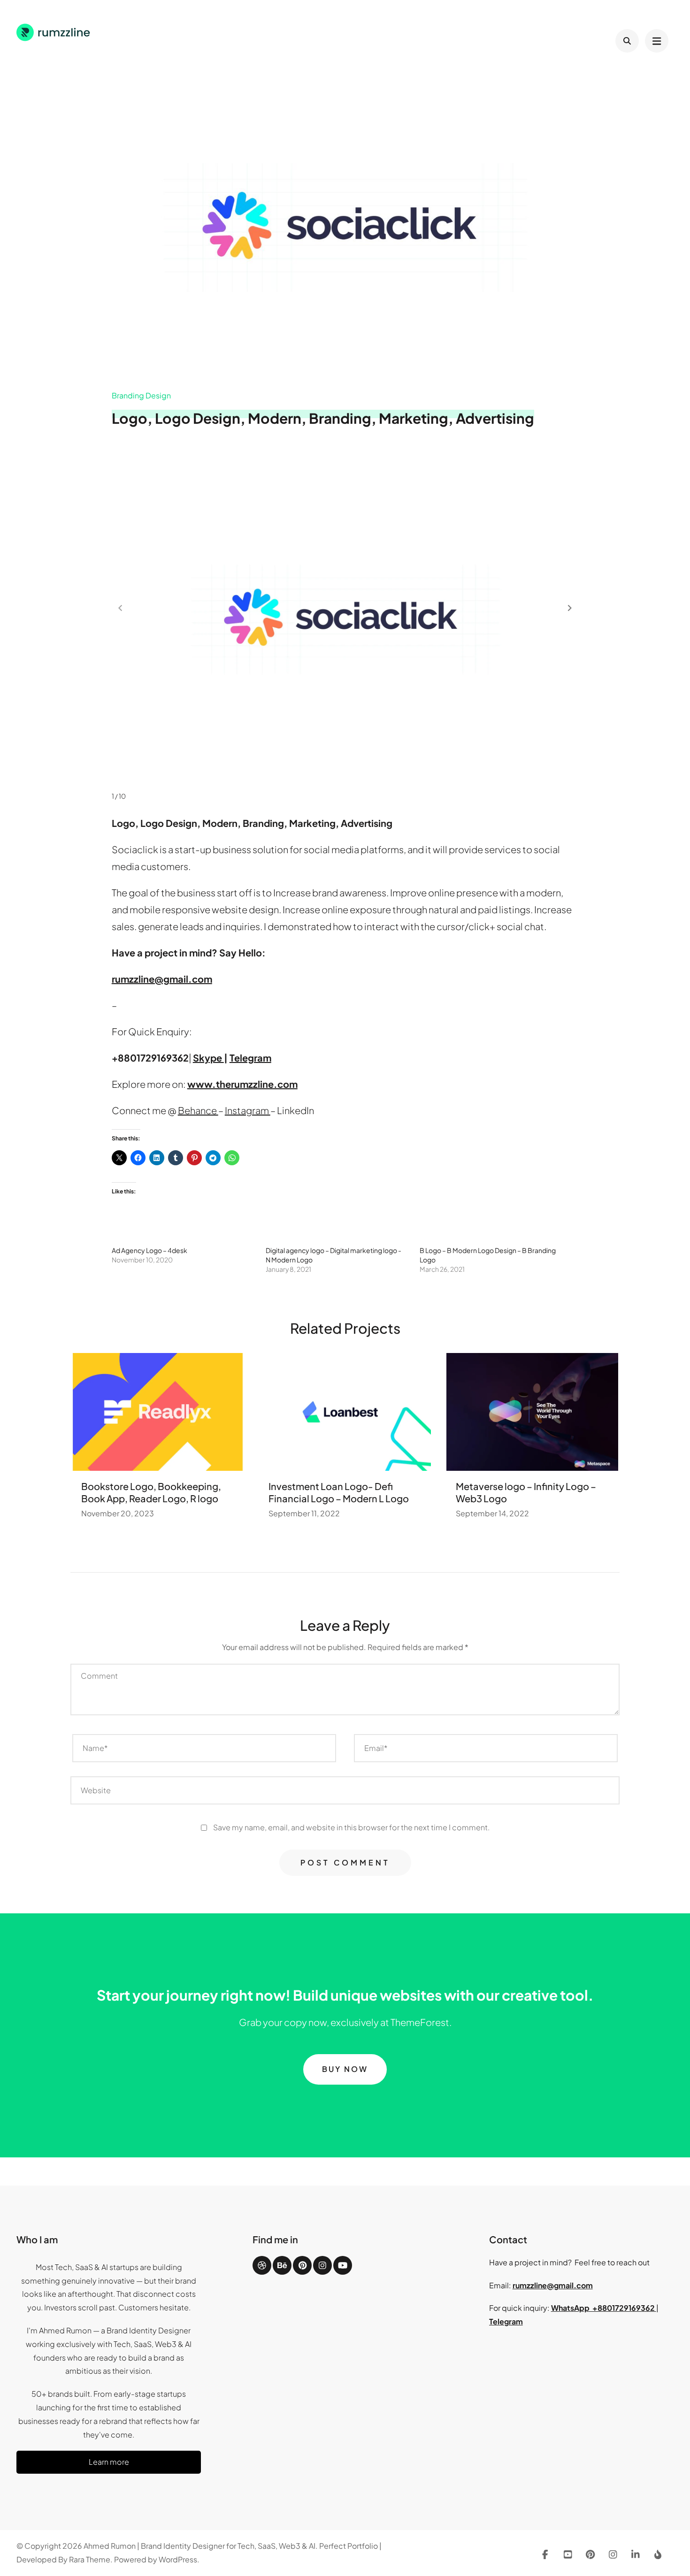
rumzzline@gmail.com (553, 2285)
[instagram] (322, 2265)
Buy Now (345, 2069)
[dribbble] (262, 2265)
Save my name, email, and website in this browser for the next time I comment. (351, 1827)
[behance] (282, 2265)
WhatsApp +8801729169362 (604, 2308)
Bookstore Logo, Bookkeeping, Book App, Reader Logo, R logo (151, 1492)
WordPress (178, 2559)
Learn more (109, 2462)
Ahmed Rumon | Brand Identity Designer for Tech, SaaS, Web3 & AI (199, 2546)
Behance (198, 1110)
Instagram (248, 1110)
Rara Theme (90, 2559)
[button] (570, 608)
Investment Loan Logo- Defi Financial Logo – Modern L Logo (339, 1492)
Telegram (506, 2321)
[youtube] (343, 2265)
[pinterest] (302, 2265)
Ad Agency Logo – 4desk (149, 1250)
